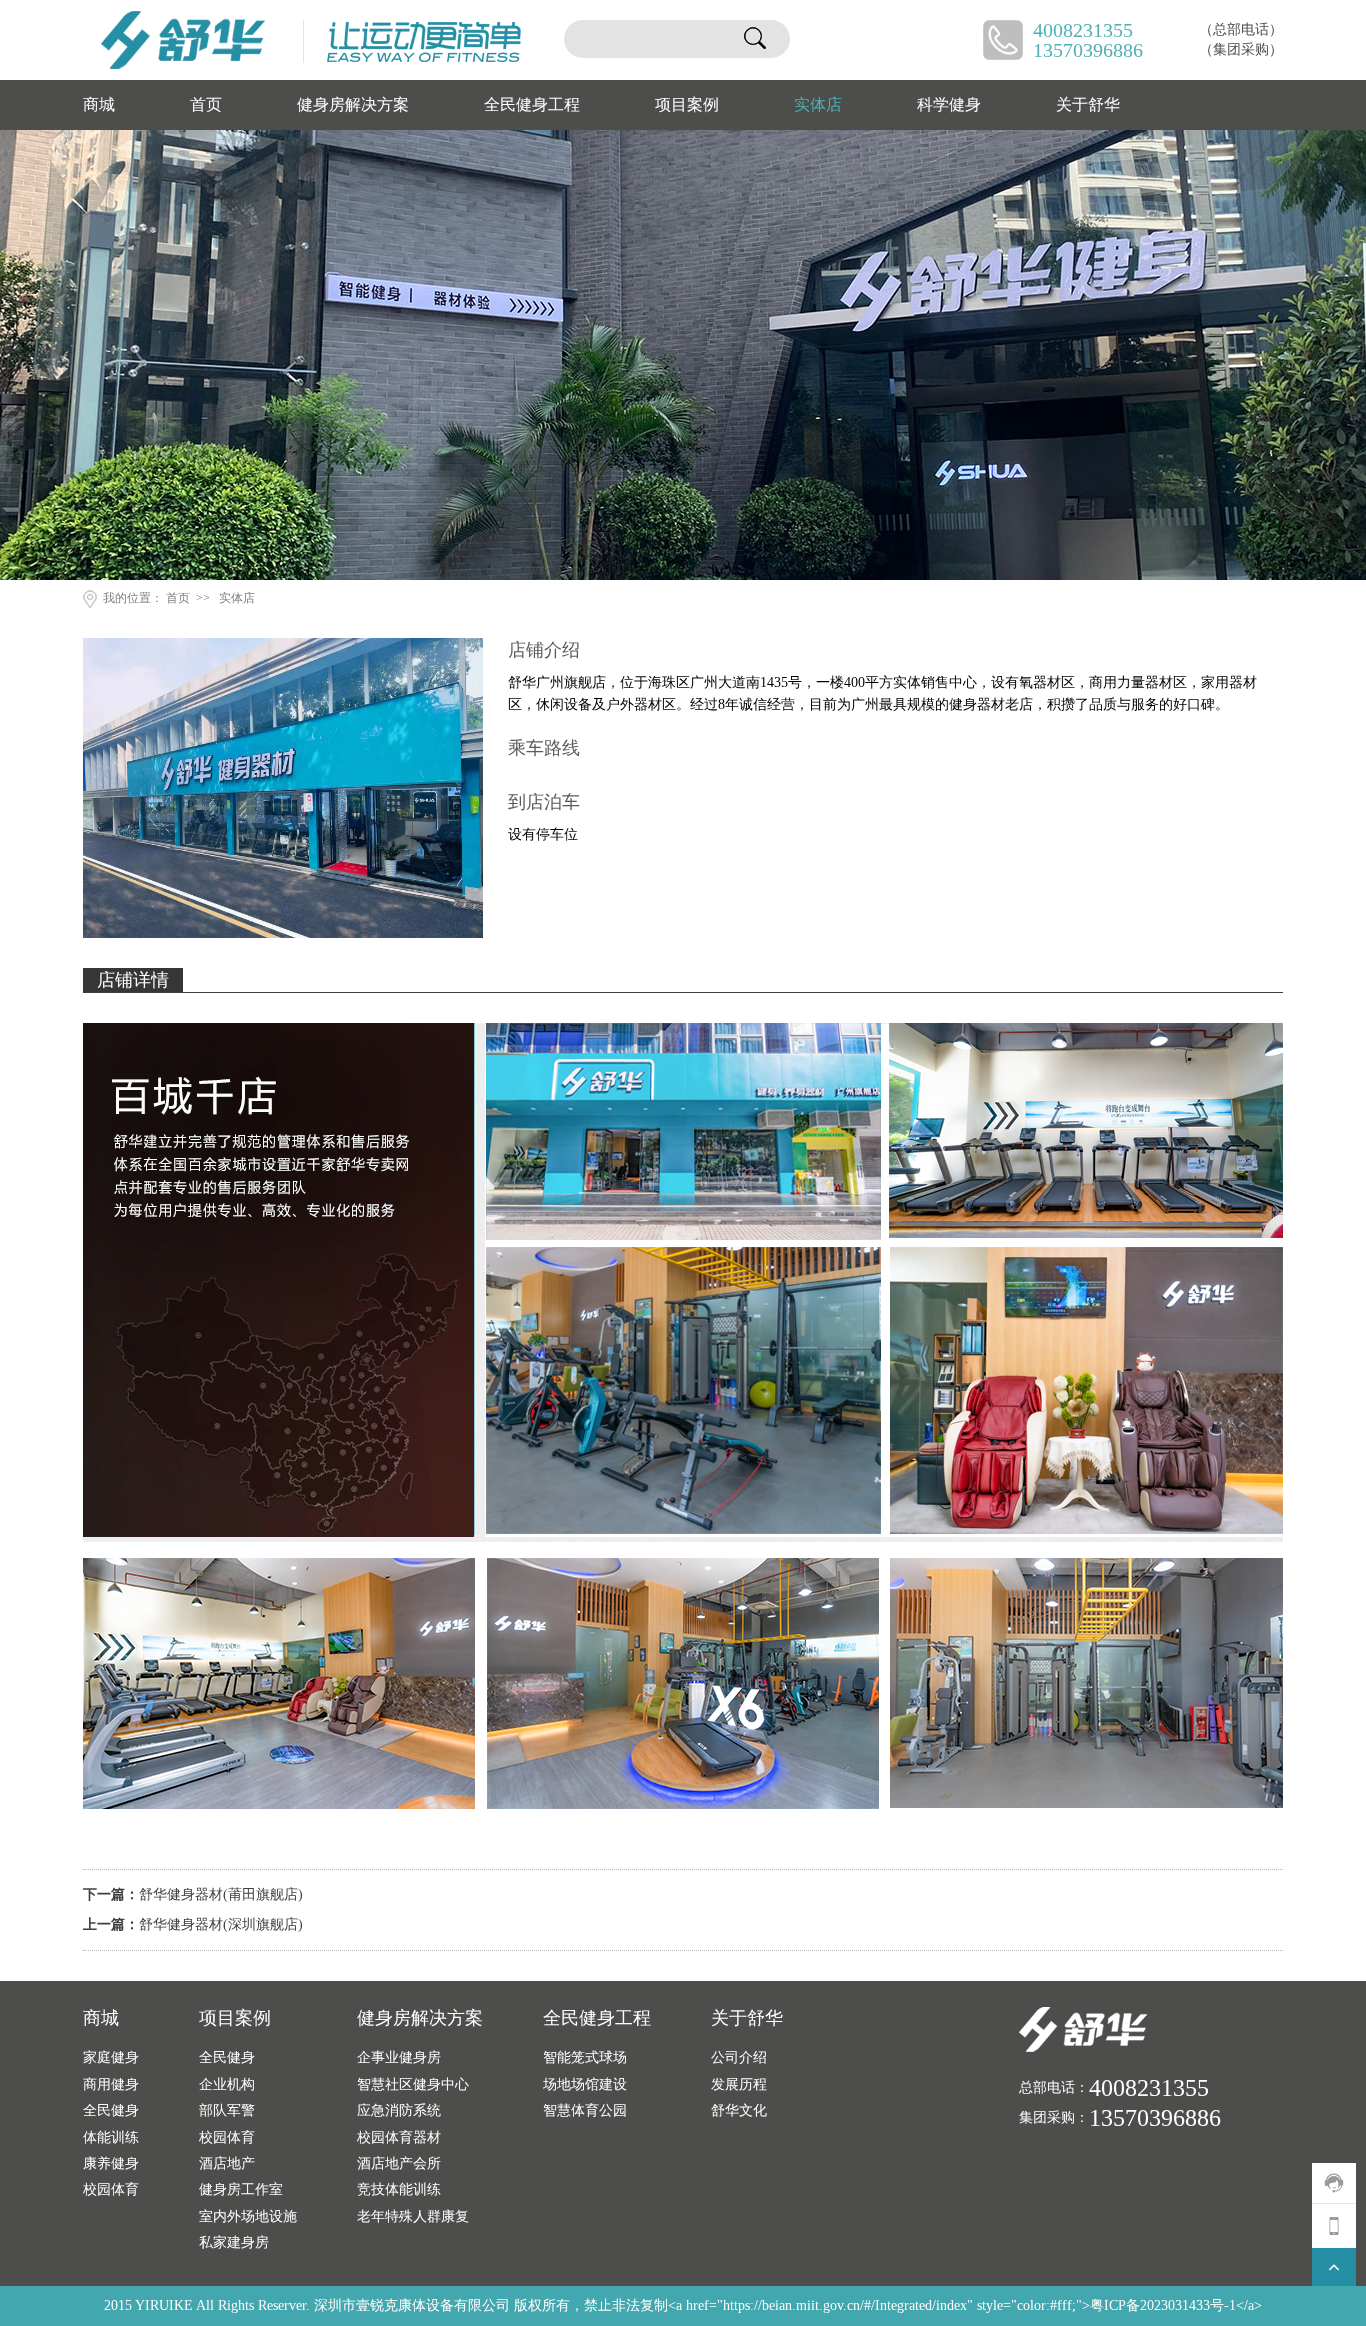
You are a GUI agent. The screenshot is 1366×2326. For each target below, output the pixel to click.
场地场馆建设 (585, 2084)
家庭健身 (111, 2057)
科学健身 (949, 104)
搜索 (755, 39)
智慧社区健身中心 (413, 2084)
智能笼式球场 (585, 2057)
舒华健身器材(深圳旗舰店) (221, 1924)
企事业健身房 (399, 2057)
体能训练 (111, 2137)
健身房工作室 (241, 2189)
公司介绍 (739, 2057)
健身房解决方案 (353, 104)
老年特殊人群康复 (413, 2216)
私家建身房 (234, 2242)
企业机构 (227, 2084)
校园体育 (111, 2189)
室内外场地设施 (248, 2216)
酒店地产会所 (399, 2163)
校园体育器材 (399, 2137)
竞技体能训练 (399, 2189)
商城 (99, 104)
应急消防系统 (399, 2110)
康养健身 (111, 2163)
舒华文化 (739, 2110)
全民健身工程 (532, 104)
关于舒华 (1088, 104)
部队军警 (227, 2110)
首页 (206, 104)
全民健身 (111, 2110)
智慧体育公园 (585, 2110)
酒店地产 (227, 2163)
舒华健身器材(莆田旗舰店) (221, 1894)
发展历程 (739, 2084)
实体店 (818, 104)
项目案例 (687, 104)
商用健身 (111, 2084)
